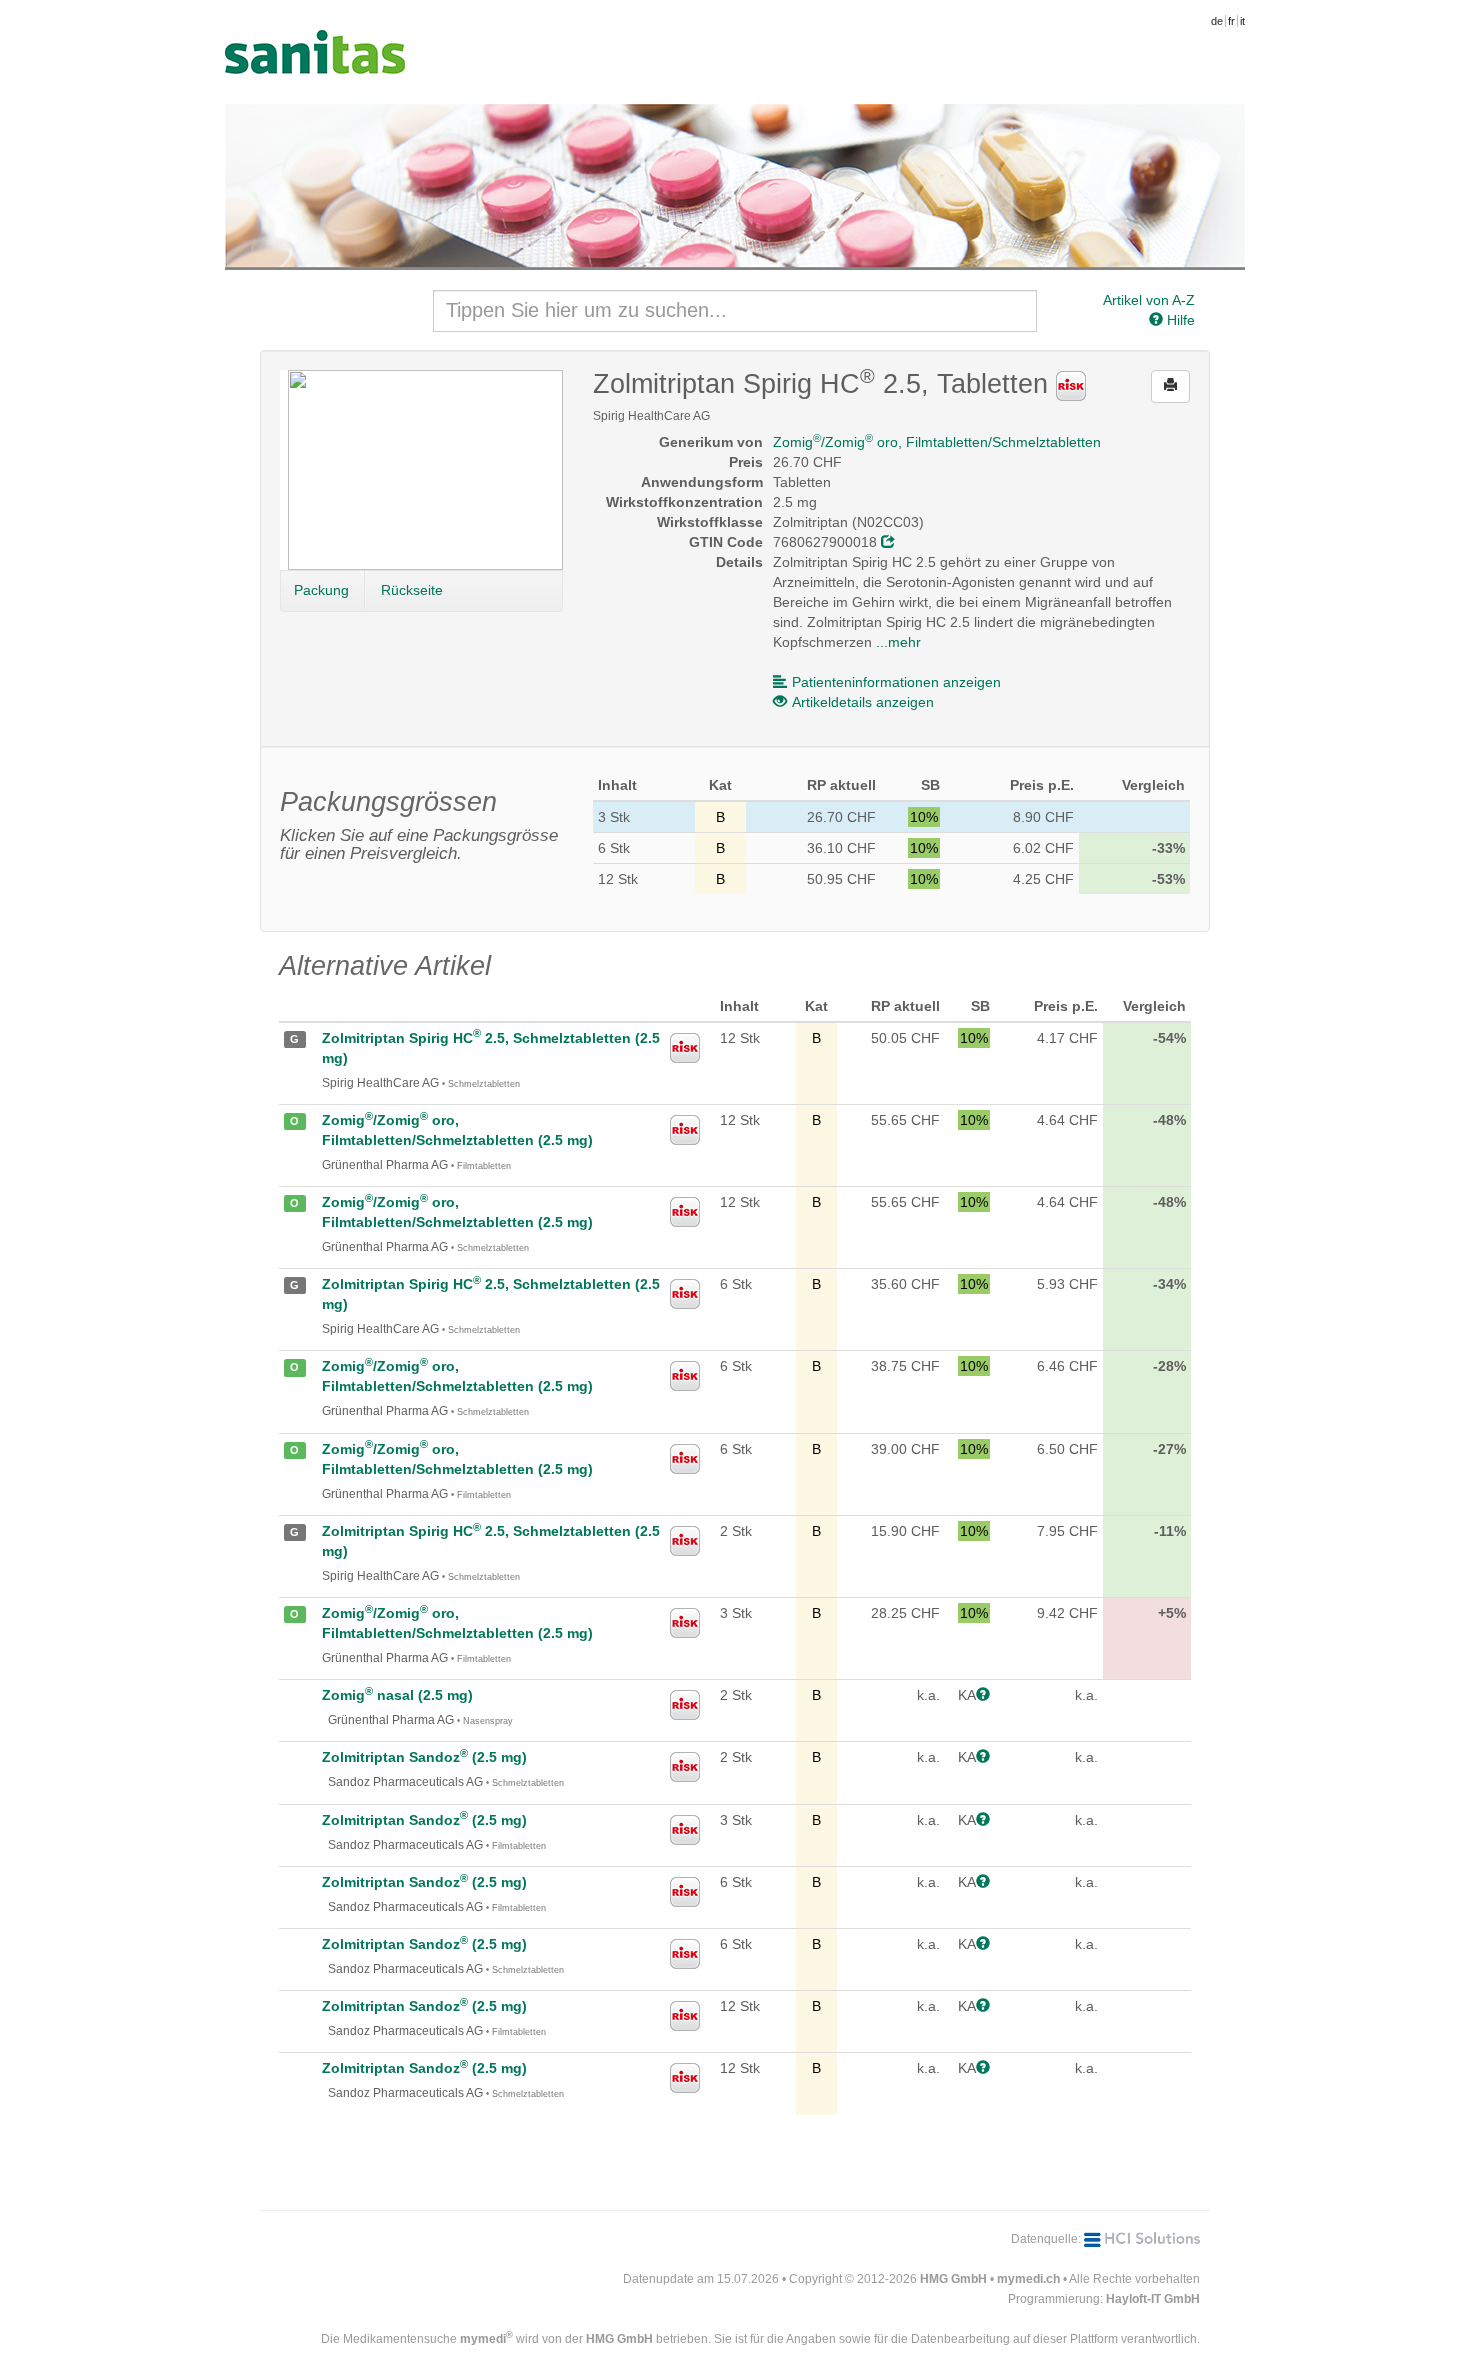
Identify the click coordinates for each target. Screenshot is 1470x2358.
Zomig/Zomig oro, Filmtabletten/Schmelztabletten (937, 442)
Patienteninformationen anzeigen (896, 682)
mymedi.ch (1028, 2279)
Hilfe (1179, 320)
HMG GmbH (953, 2279)
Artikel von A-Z (1149, 300)
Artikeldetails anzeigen (863, 702)
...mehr (898, 642)
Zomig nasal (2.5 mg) (397, 1695)
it (1242, 21)
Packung (321, 590)
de (1217, 21)
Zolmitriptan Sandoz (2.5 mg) (424, 1757)
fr (1231, 21)
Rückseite (412, 590)
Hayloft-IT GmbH (1153, 2299)
